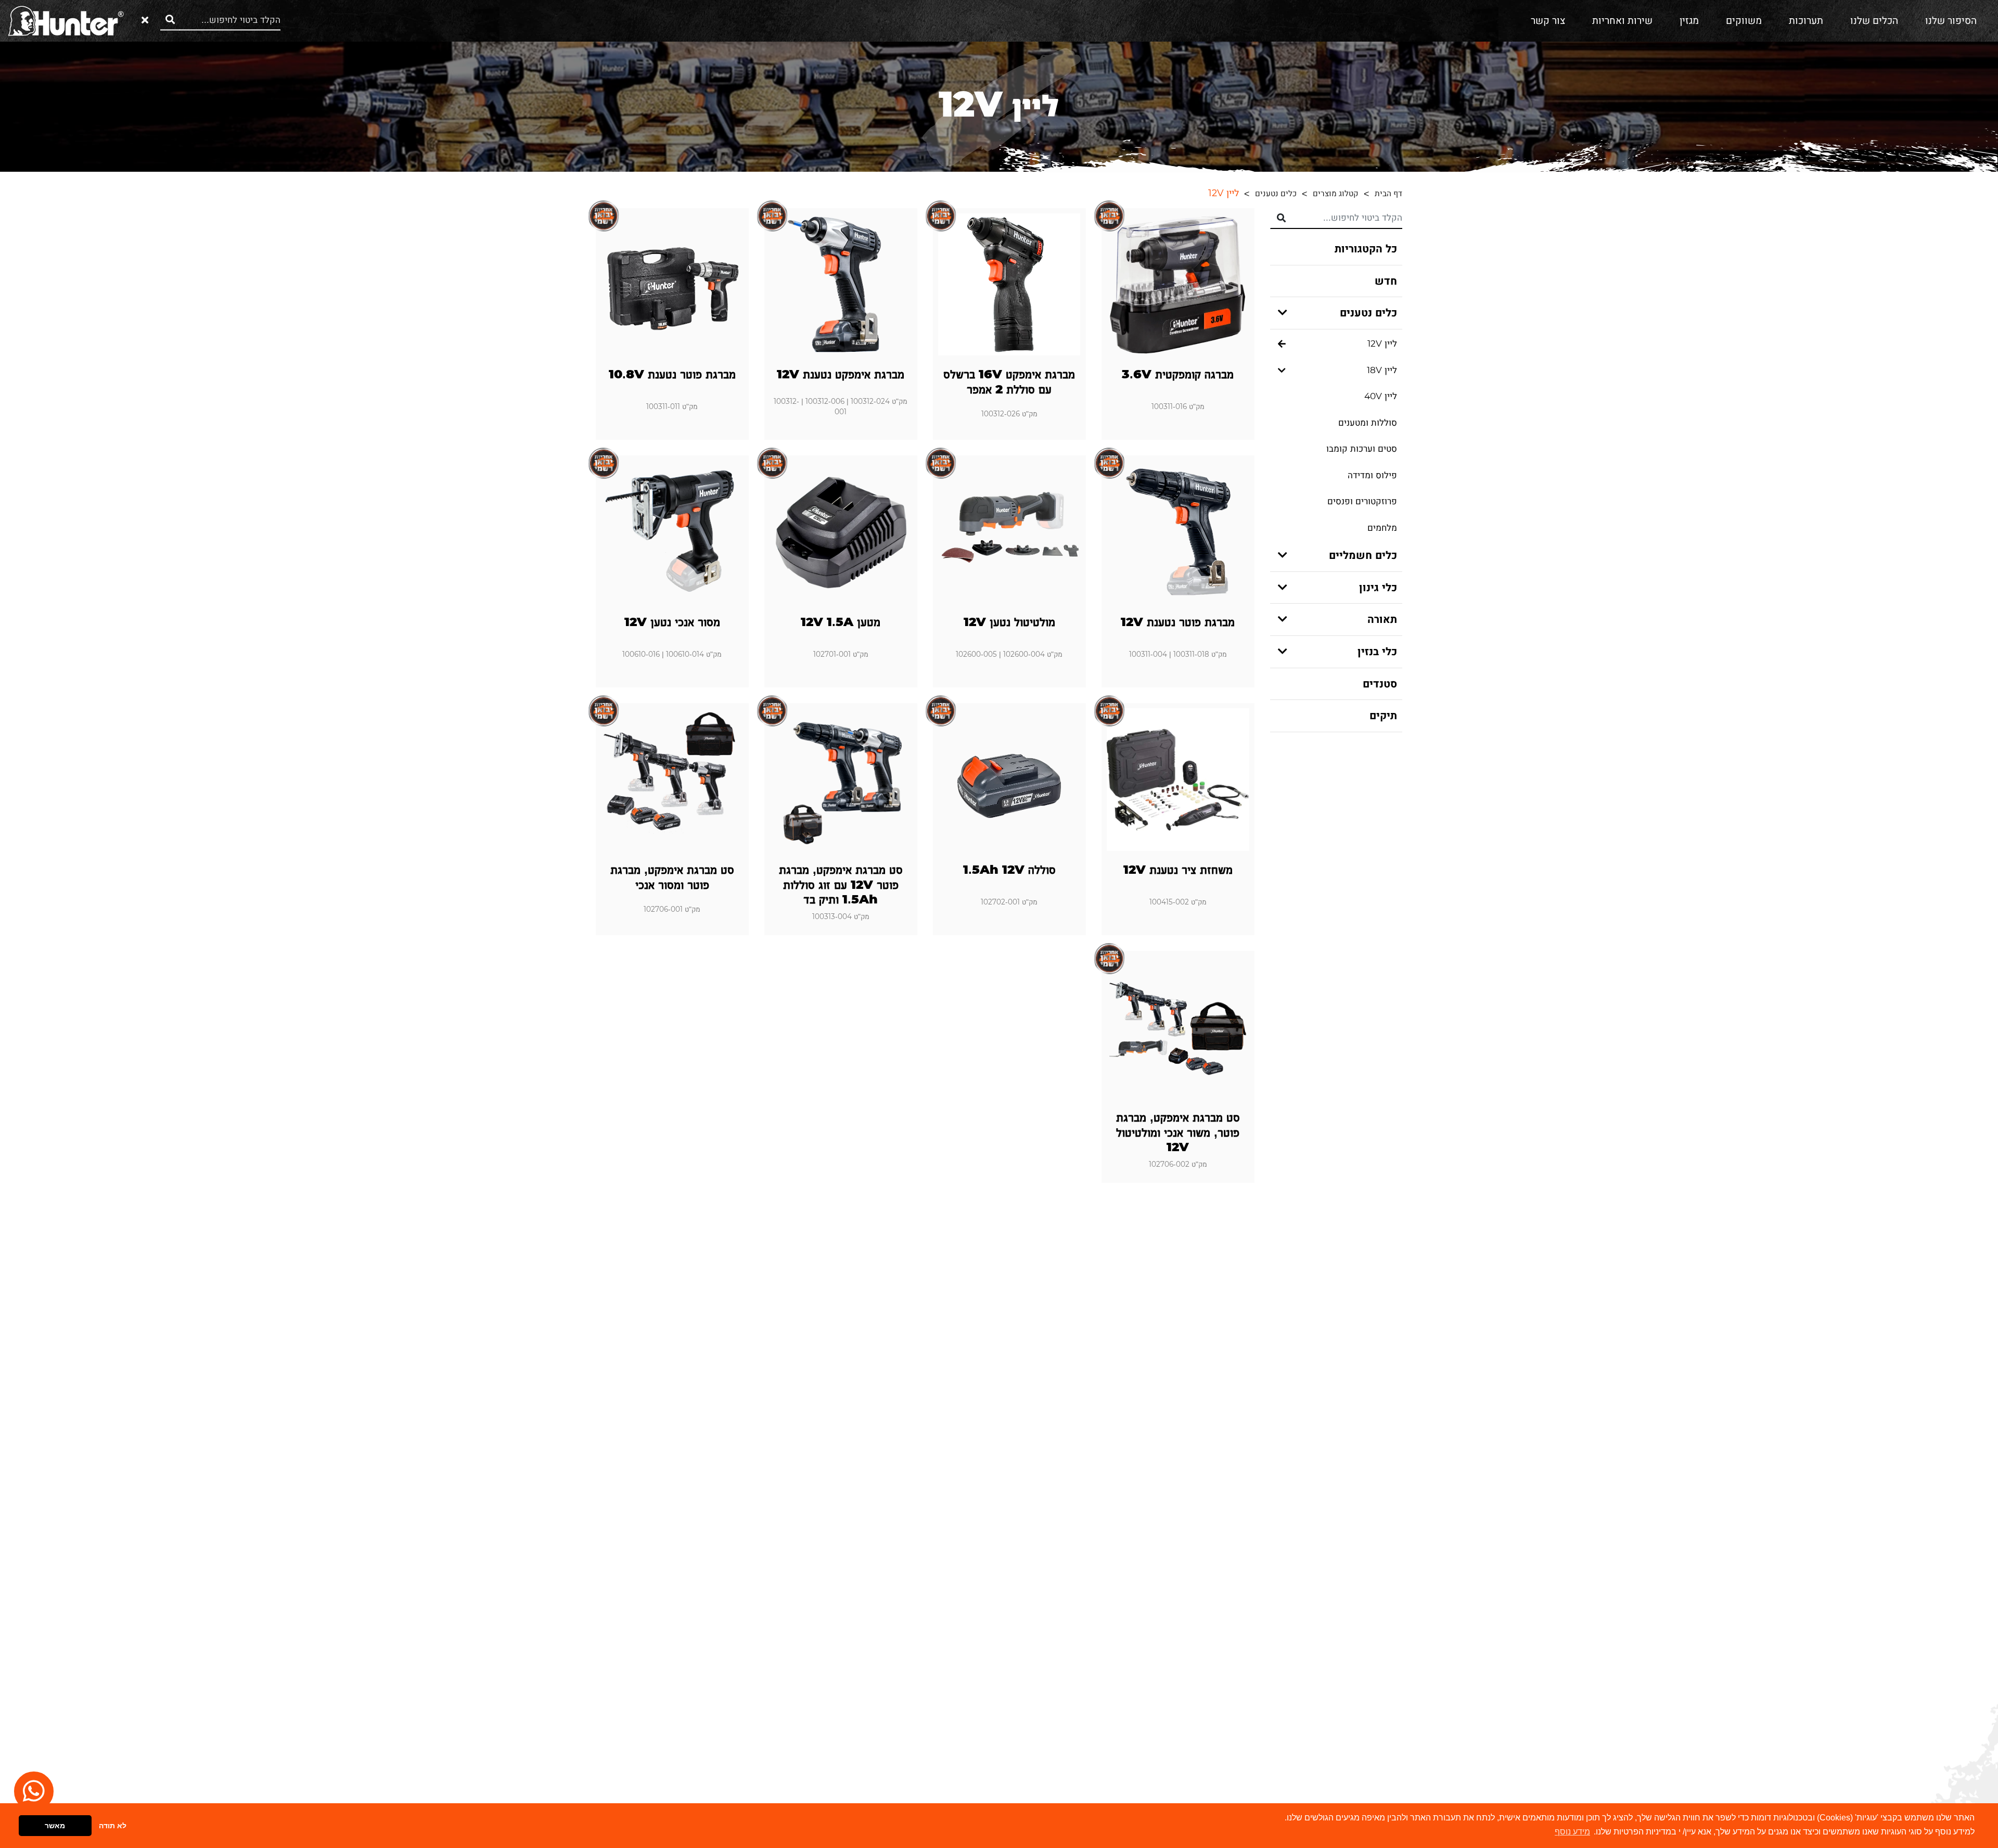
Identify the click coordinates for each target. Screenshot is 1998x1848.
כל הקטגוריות (1366, 249)
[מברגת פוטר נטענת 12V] (1178, 532)
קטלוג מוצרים (1336, 194)
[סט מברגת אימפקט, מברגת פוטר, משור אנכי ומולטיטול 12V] (1178, 1027)
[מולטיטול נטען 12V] (1009, 532)
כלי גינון (1378, 588)
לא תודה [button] (113, 1826)
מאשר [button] (55, 1826)
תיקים (1383, 716)
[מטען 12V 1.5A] (841, 532)
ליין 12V (1382, 344)
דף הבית (1388, 194)
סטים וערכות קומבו (1362, 449)
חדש (1386, 281)
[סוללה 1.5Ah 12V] (1009, 780)
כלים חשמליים (1363, 555)
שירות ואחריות (1622, 21)
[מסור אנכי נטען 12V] (672, 532)
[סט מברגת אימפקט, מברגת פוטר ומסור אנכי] (672, 780)
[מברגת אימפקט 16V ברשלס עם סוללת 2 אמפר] (1009, 285)
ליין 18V (1382, 370)
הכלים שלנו (1874, 21)
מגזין (1689, 21)
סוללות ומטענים (1368, 423)
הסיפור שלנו (1951, 21)
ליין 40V (1381, 396)
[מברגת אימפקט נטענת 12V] (841, 285)
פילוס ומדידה (1372, 475)
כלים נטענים (1276, 194)
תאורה (1382, 619)
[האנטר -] (66, 20)
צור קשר (1548, 21)
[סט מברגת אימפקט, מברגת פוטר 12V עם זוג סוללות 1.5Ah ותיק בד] (841, 780)
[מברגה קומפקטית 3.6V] (1178, 285)
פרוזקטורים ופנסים (1362, 501)
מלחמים (1382, 528)
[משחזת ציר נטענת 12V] (1178, 780)
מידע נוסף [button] (1572, 1832)
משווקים (1744, 21)
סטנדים (1380, 684)
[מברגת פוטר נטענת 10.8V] (672, 285)
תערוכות (1806, 21)
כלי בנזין (1377, 652)
